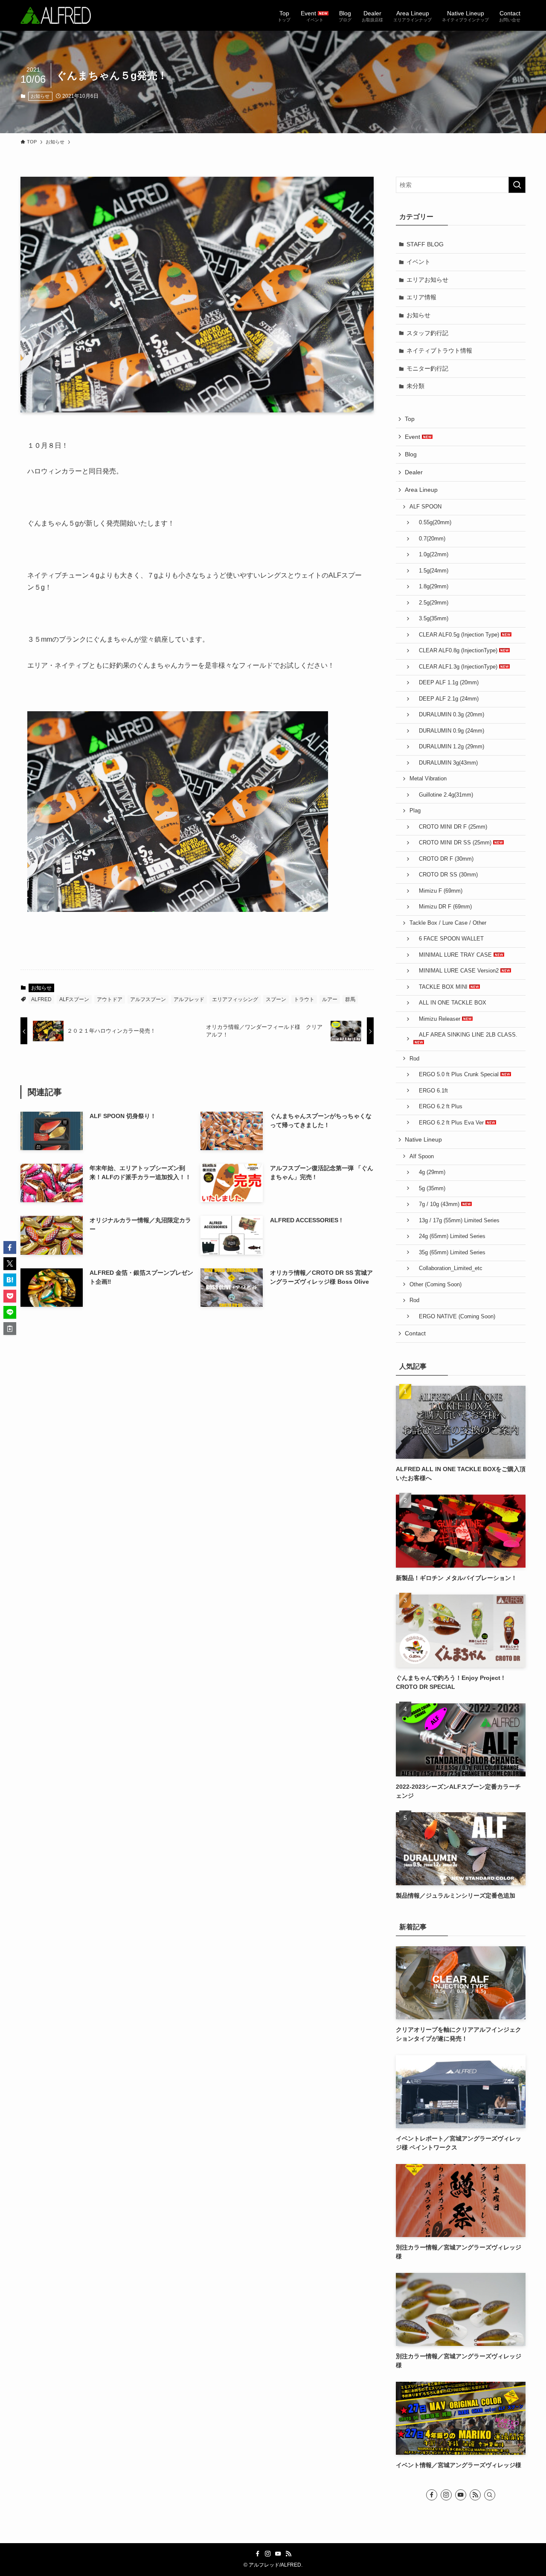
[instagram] (446, 2495)
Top (410, 419)
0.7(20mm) (429, 539)
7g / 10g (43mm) (437, 1204)
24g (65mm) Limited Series (449, 1236)
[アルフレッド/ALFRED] (56, 15)
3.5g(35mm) (431, 619)
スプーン (276, 999)
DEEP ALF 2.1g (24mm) (446, 699)
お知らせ (40, 96)
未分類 (415, 386)
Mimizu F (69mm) (438, 891)
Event (413, 437)
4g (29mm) (429, 1172)
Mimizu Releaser (438, 1019)
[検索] (490, 2495)
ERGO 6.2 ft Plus (438, 1107)
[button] (10, 1247)
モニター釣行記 (427, 368)
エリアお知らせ (427, 280)
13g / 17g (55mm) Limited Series (456, 1221)
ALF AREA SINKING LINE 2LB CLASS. (465, 1035)
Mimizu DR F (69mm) (443, 907)
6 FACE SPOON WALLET (449, 939)
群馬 (350, 999)
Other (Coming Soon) (436, 1285)
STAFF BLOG (425, 244)
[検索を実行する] (517, 185)
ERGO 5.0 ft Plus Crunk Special (457, 1075)
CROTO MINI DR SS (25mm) (453, 843)
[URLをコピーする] (10, 1329)
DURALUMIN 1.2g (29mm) (449, 747)
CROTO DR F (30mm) (443, 859)
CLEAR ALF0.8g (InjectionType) (456, 651)
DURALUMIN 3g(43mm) (446, 763)
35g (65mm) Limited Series (449, 1253)
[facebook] (432, 2495)
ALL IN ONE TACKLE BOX (450, 1003)
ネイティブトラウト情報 (439, 350)
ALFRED (41, 999)
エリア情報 (421, 297)
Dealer (414, 472)
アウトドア (110, 999)
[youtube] (461, 2495)
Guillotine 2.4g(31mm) (443, 795)
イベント (418, 262)
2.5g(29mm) (431, 603)
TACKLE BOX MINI (441, 987)
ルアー (330, 999)
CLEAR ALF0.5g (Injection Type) (457, 635)
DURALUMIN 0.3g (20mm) (449, 715)
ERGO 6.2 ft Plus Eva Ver (449, 1123)
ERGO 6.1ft (431, 1091)
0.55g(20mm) (432, 523)
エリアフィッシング (235, 999)
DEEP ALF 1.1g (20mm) (446, 683)
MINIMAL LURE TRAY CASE (453, 955)
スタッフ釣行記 (427, 333)
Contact (415, 1333)
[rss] (475, 2495)
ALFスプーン (74, 999)
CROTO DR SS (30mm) (446, 875)
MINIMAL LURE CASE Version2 (457, 971)
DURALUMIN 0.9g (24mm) (449, 731)
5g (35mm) (429, 1189)
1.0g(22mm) (431, 555)
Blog (411, 454)
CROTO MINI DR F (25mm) (450, 827)
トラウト (304, 999)
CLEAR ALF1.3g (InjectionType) (456, 667)
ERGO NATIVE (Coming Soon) (454, 1317)
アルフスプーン (148, 999)
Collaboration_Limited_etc (448, 1268)
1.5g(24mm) (431, 571)
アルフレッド (189, 999)
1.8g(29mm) (431, 587)
